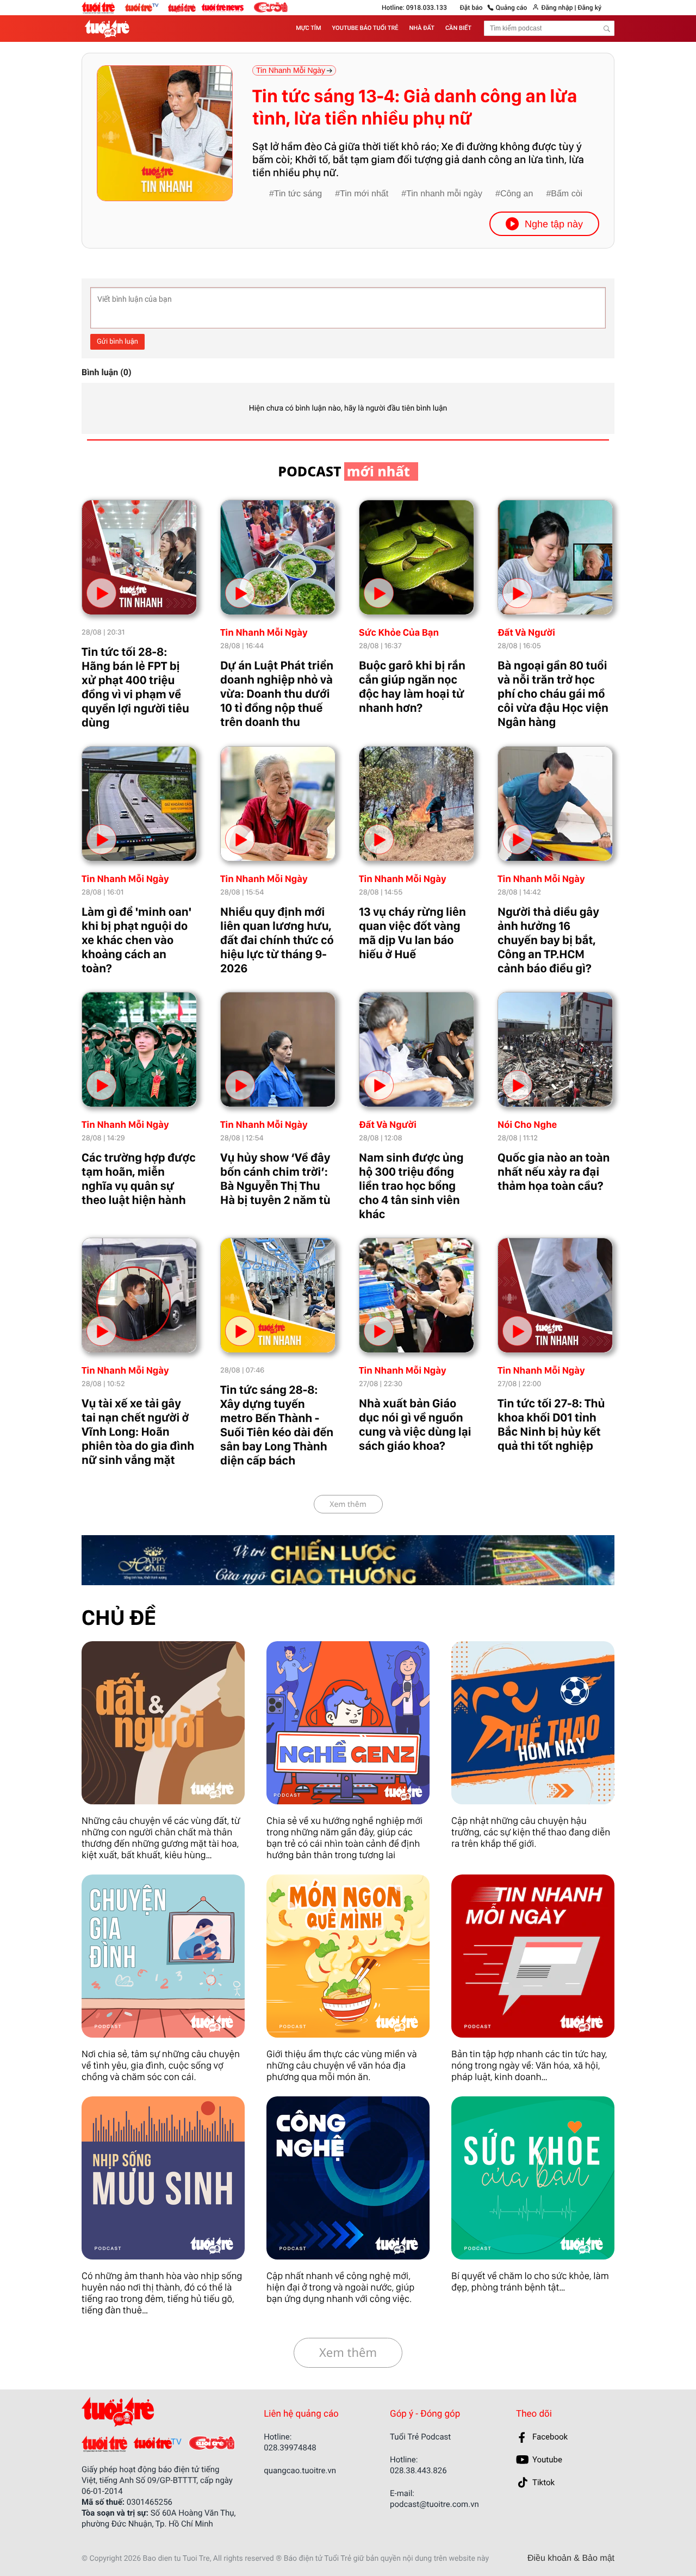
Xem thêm (348, 1504)
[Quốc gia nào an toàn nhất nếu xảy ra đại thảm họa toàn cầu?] (555, 1050)
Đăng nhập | (558, 8)
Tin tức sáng (298, 194)
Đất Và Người (526, 633)
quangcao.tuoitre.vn (300, 2471)
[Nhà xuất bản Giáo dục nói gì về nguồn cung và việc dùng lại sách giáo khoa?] (417, 1295)
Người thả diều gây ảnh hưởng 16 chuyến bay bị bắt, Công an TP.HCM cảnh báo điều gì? (548, 940)
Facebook (550, 2437)
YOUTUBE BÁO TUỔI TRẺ (365, 28)
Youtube (547, 2460)
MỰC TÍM (308, 28)
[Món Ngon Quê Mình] (348, 1956)
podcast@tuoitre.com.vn (434, 2504)
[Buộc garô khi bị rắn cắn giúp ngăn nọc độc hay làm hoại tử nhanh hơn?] (417, 557)
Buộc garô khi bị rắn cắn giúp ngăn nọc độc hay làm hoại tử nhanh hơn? (412, 687)
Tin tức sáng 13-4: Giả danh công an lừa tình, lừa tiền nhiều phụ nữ (415, 107)
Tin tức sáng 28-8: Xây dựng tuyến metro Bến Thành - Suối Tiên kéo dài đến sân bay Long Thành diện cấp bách (277, 1425)
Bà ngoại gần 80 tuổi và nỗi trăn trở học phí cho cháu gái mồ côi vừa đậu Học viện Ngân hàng (553, 694)
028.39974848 (290, 2448)
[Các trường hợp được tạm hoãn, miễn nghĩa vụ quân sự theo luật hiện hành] (139, 1050)
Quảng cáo (512, 8)
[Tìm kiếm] (607, 29)
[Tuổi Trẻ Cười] (271, 7)
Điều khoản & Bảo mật (571, 2559)
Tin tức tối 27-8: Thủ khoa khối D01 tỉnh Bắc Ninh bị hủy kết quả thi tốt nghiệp (551, 1425)
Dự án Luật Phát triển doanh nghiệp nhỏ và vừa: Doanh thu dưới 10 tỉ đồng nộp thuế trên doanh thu (277, 694)
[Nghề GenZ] (348, 1723)
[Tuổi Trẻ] (104, 2444)
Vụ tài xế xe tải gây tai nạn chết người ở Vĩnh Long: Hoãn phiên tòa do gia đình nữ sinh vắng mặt (138, 1432)
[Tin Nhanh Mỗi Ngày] (533, 1956)
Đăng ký (589, 8)
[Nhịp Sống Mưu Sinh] (163, 2178)
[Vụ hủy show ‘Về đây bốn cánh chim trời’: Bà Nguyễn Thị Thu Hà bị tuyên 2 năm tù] (278, 1050)
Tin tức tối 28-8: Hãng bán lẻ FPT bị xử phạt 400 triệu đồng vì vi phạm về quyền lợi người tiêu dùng (135, 687)
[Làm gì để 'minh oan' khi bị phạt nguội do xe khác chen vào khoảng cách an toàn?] (139, 804)
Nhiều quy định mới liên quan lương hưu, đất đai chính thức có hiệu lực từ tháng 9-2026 (277, 940)
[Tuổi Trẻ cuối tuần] (185, 5)
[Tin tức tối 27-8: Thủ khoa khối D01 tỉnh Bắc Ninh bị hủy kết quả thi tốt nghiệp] (555, 1295)
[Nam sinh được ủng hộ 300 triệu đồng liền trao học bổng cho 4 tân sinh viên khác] (417, 1050)
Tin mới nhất (364, 194)
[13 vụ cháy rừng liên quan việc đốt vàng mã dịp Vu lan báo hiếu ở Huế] (417, 804)
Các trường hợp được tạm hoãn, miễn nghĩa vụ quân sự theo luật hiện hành (139, 1179)
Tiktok (543, 2482)
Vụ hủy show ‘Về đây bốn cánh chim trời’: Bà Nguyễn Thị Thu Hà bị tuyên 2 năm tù (275, 1179)
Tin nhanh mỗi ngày (444, 194)
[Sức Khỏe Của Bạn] (533, 2178)
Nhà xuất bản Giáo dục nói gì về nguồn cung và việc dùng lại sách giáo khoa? (415, 1425)
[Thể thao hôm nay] (533, 1723)
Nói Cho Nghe (527, 1125)
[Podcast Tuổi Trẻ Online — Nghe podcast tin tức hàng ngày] (109, 29)
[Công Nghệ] (348, 2178)
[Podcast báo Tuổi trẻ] (153, 2412)
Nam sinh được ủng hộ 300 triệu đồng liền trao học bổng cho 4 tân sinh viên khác (411, 1186)
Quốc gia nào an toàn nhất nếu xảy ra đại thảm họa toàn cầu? (554, 1172)
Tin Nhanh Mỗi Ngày (264, 633)
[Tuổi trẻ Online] (103, 8)
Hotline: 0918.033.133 (414, 8)
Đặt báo (471, 8)
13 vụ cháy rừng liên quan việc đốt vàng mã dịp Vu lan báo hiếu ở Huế (412, 933)
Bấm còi (567, 194)
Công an (517, 194)
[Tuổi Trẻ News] (223, 7)
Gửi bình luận (117, 342)
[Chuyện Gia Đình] (163, 1956)
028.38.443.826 (418, 2471)
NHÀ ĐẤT (422, 28)
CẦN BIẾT (458, 28)
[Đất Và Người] (163, 1723)
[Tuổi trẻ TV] (146, 7)
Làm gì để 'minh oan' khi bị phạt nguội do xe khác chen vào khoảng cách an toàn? (136, 940)
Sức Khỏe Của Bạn (399, 633)
